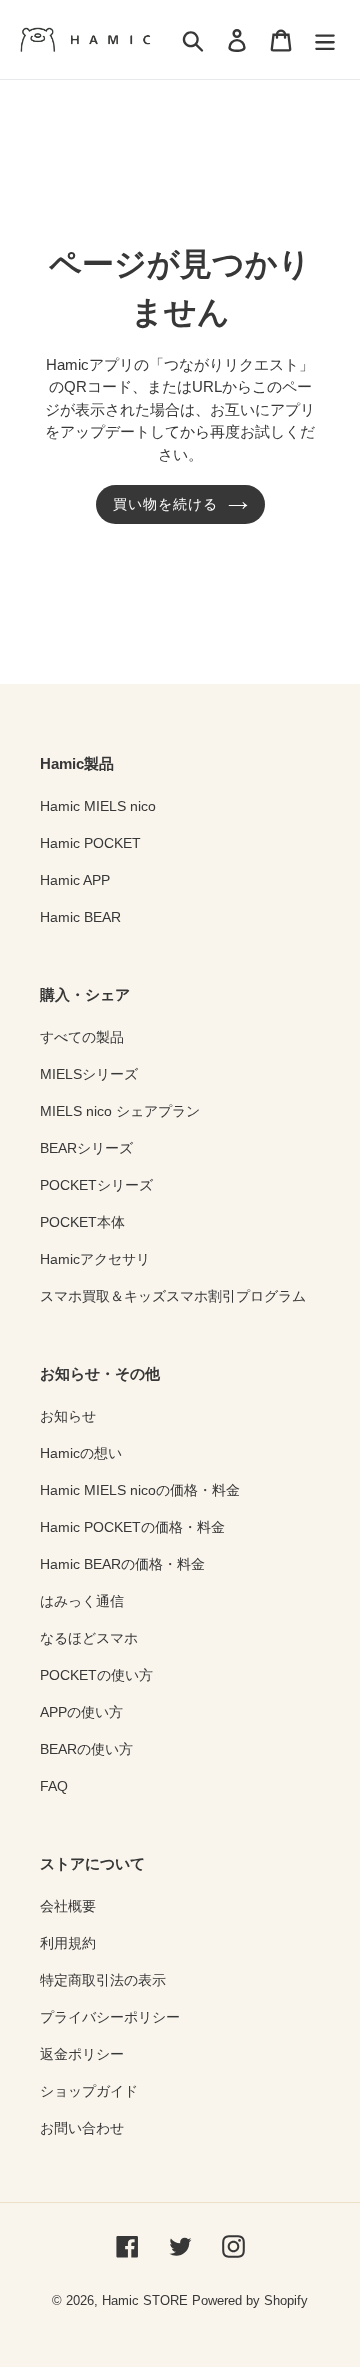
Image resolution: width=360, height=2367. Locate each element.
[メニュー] (325, 39)
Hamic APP (75, 880)
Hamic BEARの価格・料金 (122, 1564)
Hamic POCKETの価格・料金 (132, 1527)
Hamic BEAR (80, 917)
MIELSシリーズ (89, 1074)
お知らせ (68, 1416)
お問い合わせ (82, 2128)
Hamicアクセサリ (95, 1259)
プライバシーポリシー (110, 2017)
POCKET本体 (82, 1222)
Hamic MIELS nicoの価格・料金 (140, 1490)
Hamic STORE (145, 2300)
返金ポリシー (82, 2054)
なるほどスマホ (89, 1638)
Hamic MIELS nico (98, 806)
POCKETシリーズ (96, 1185)
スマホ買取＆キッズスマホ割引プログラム (173, 1296)
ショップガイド (89, 2091)
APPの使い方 (81, 1712)
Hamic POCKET (90, 843)
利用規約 (68, 1943)
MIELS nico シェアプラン (120, 1111)
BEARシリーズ (86, 1148)
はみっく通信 (82, 1601)
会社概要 (68, 1906)
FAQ (54, 1786)
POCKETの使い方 (96, 1675)
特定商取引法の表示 (103, 1980)
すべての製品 (82, 1037)
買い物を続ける (165, 504)
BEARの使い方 (86, 1749)
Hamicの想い (81, 1453)
